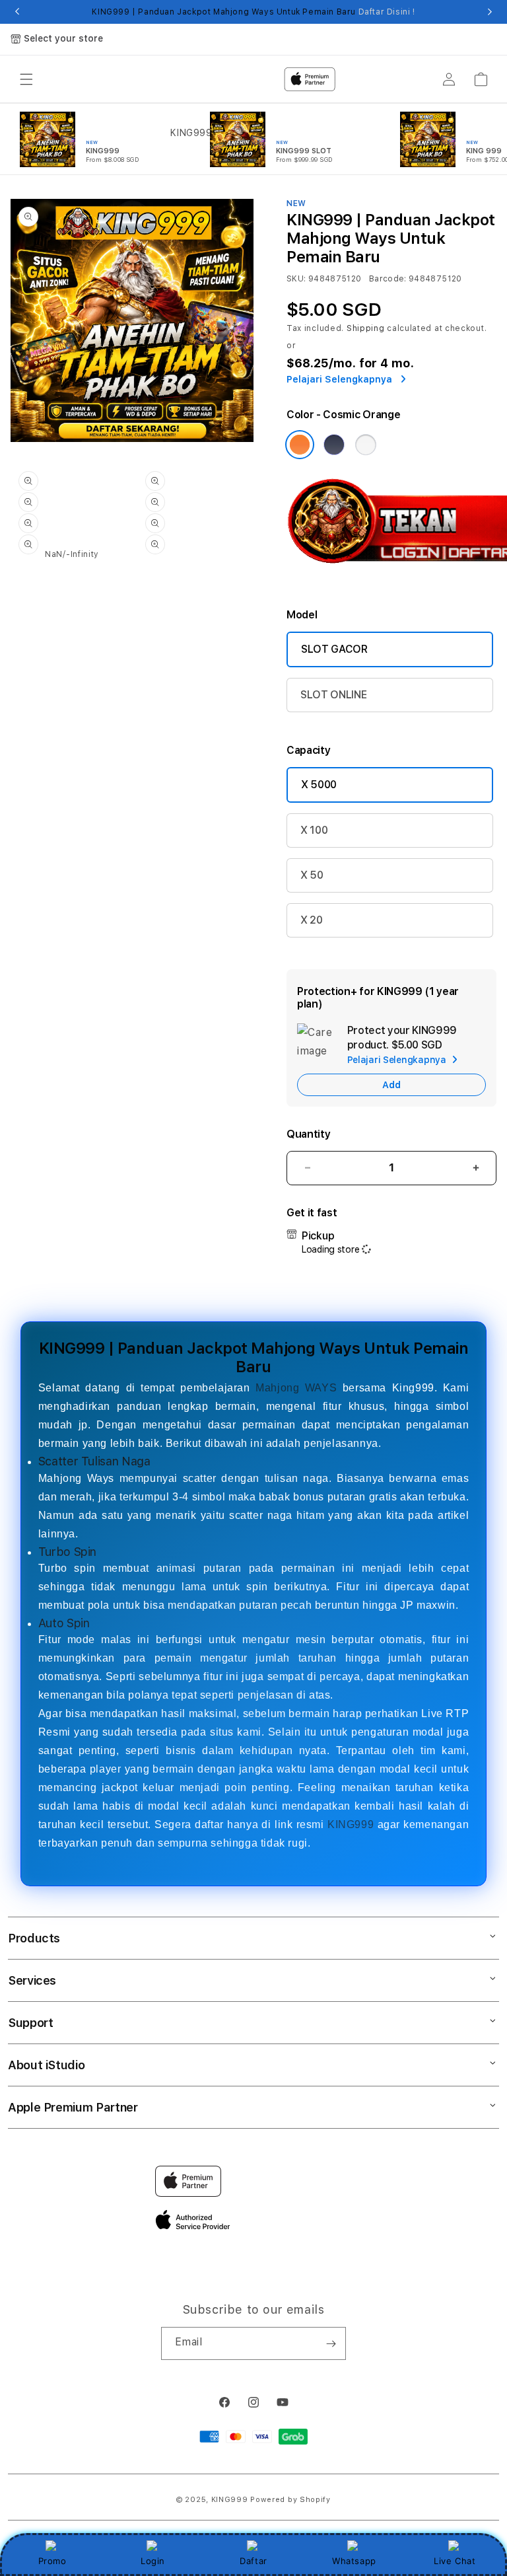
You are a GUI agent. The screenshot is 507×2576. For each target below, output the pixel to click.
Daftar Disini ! (387, 12)
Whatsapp (354, 2561)
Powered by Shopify (290, 2500)
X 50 (312, 875)
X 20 (312, 920)
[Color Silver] (366, 445)
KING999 (351, 1824)
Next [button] (490, 12)
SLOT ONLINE (333, 695)
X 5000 (319, 785)
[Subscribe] (331, 2343)
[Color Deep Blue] (334, 445)
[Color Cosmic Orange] (300, 445)
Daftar (253, 2561)
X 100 (314, 830)
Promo (52, 2561)
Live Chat (455, 2561)
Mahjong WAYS (296, 1388)
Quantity (308, 1134)
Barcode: (388, 279)
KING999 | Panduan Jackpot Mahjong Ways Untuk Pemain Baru (253, 12)
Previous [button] (17, 12)
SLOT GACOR (334, 649)
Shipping (366, 328)
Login (153, 2561)
